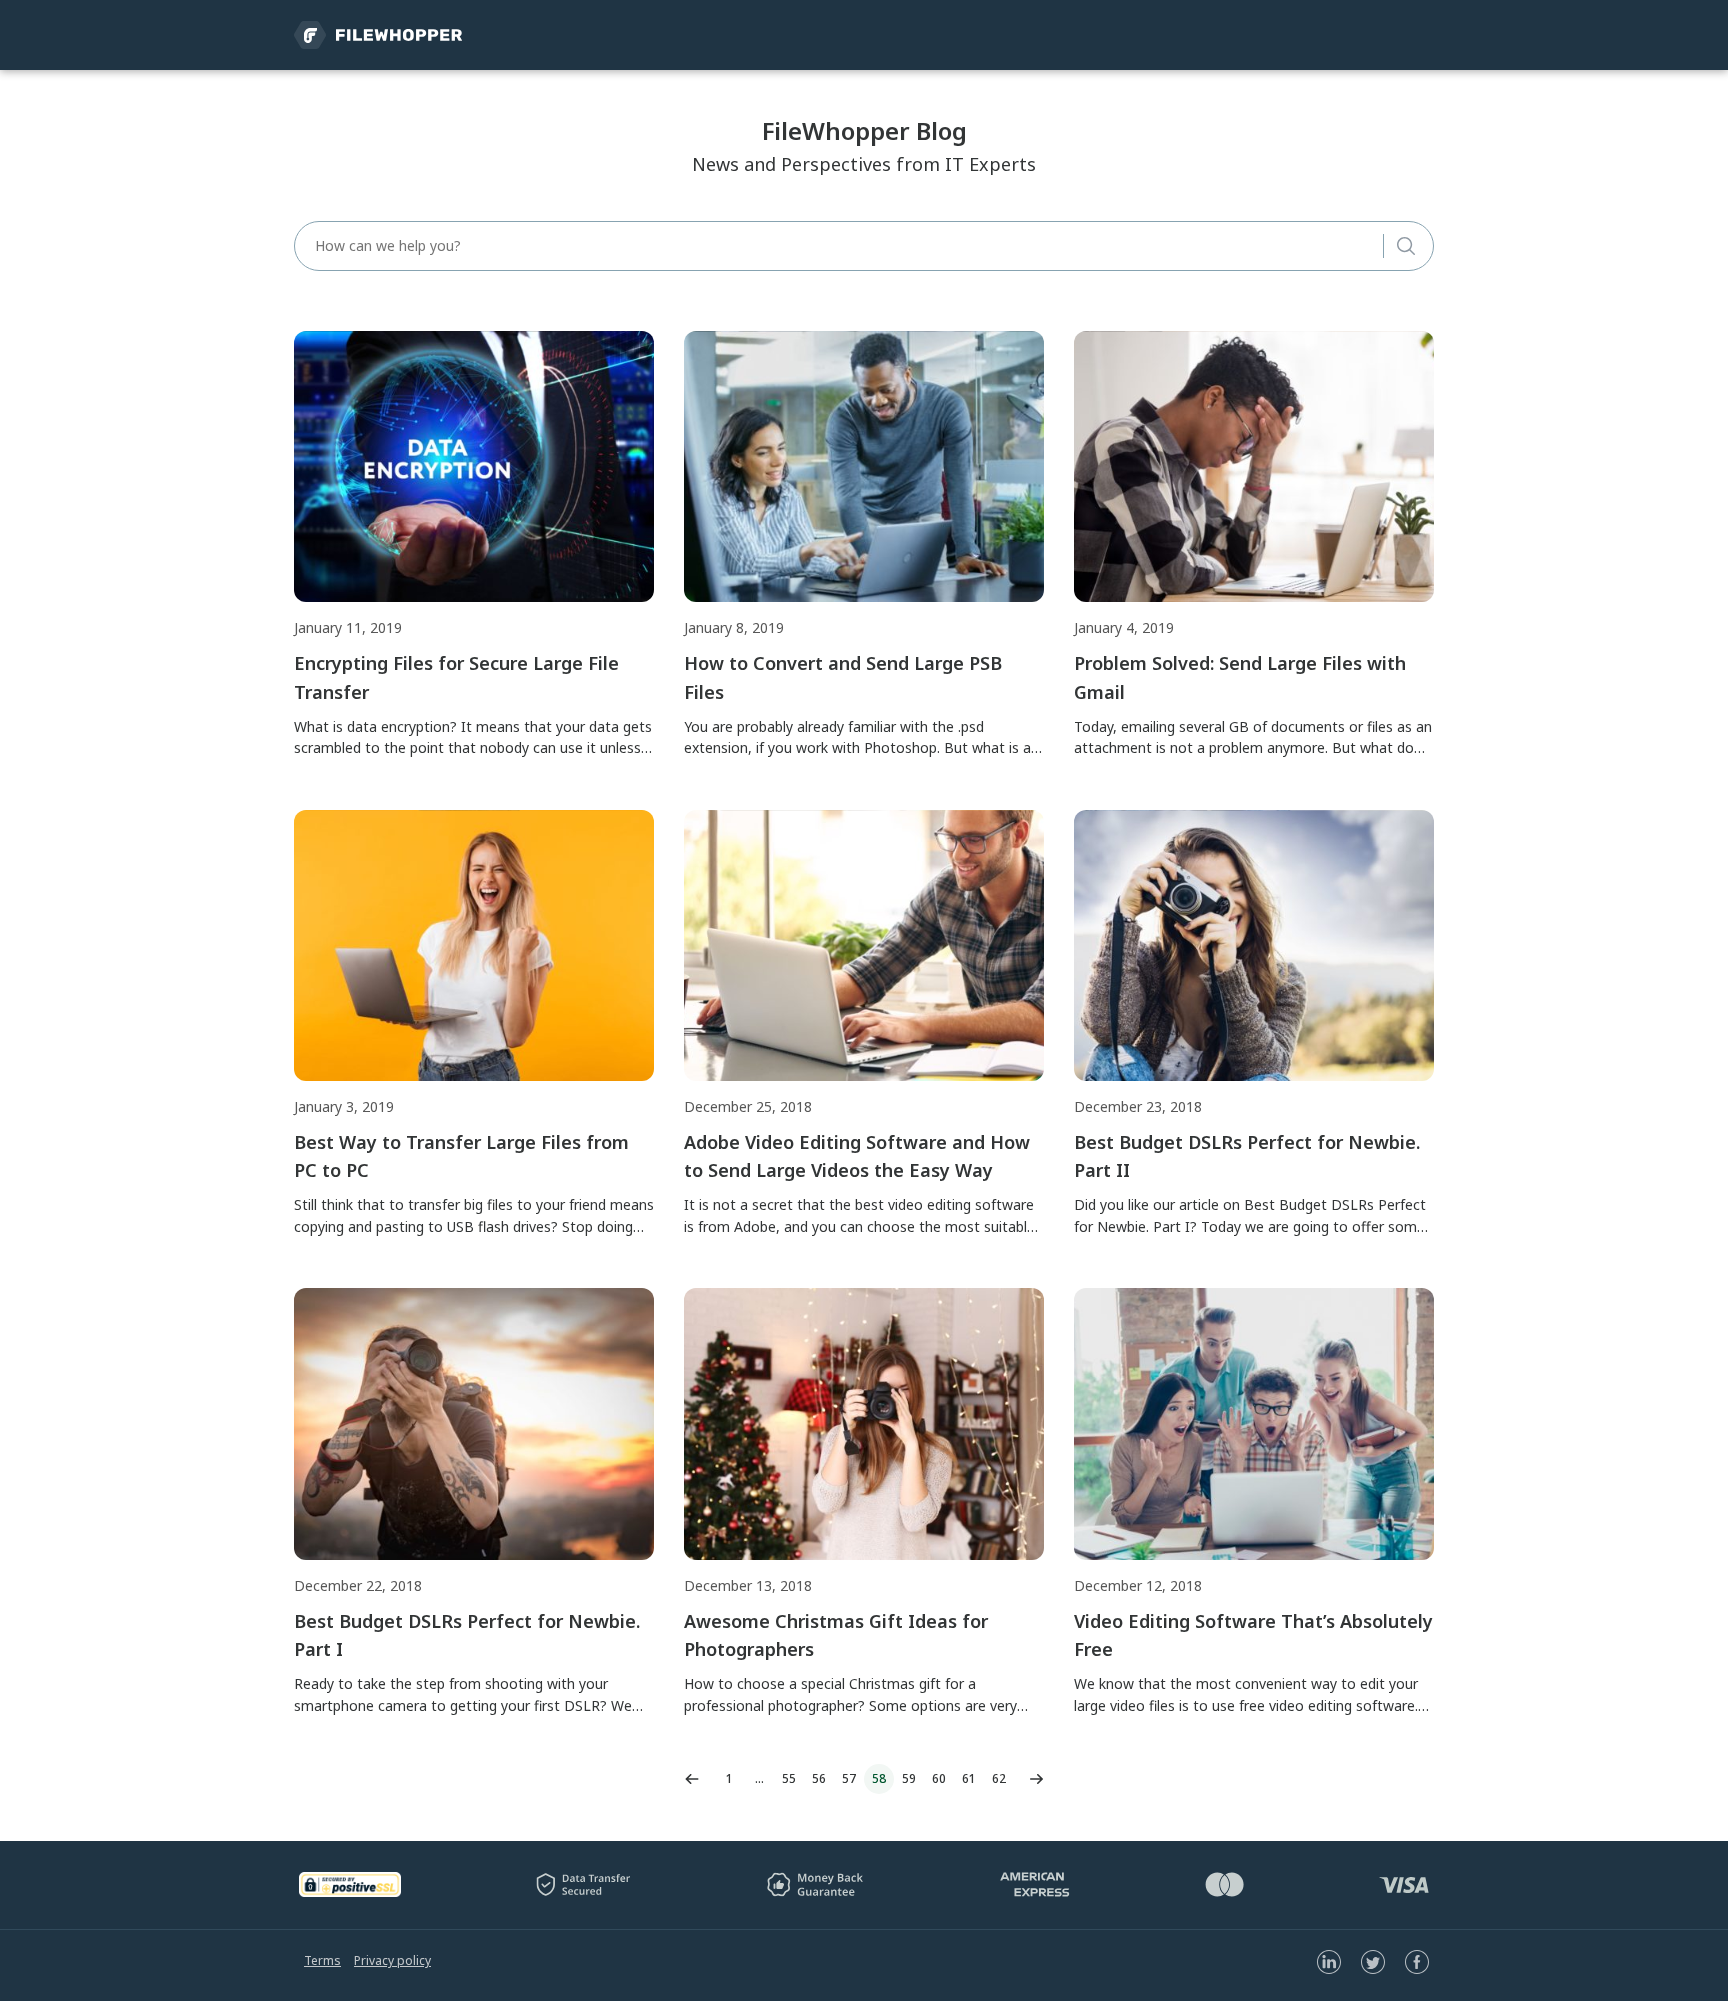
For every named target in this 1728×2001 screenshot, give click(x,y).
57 (849, 1778)
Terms (322, 1960)
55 (789, 1778)
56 (819, 1778)
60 (939, 1778)
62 (999, 1778)
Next (1036, 1779)
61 (969, 1778)
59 (909, 1778)
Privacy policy (392, 1960)
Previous (692, 1779)
